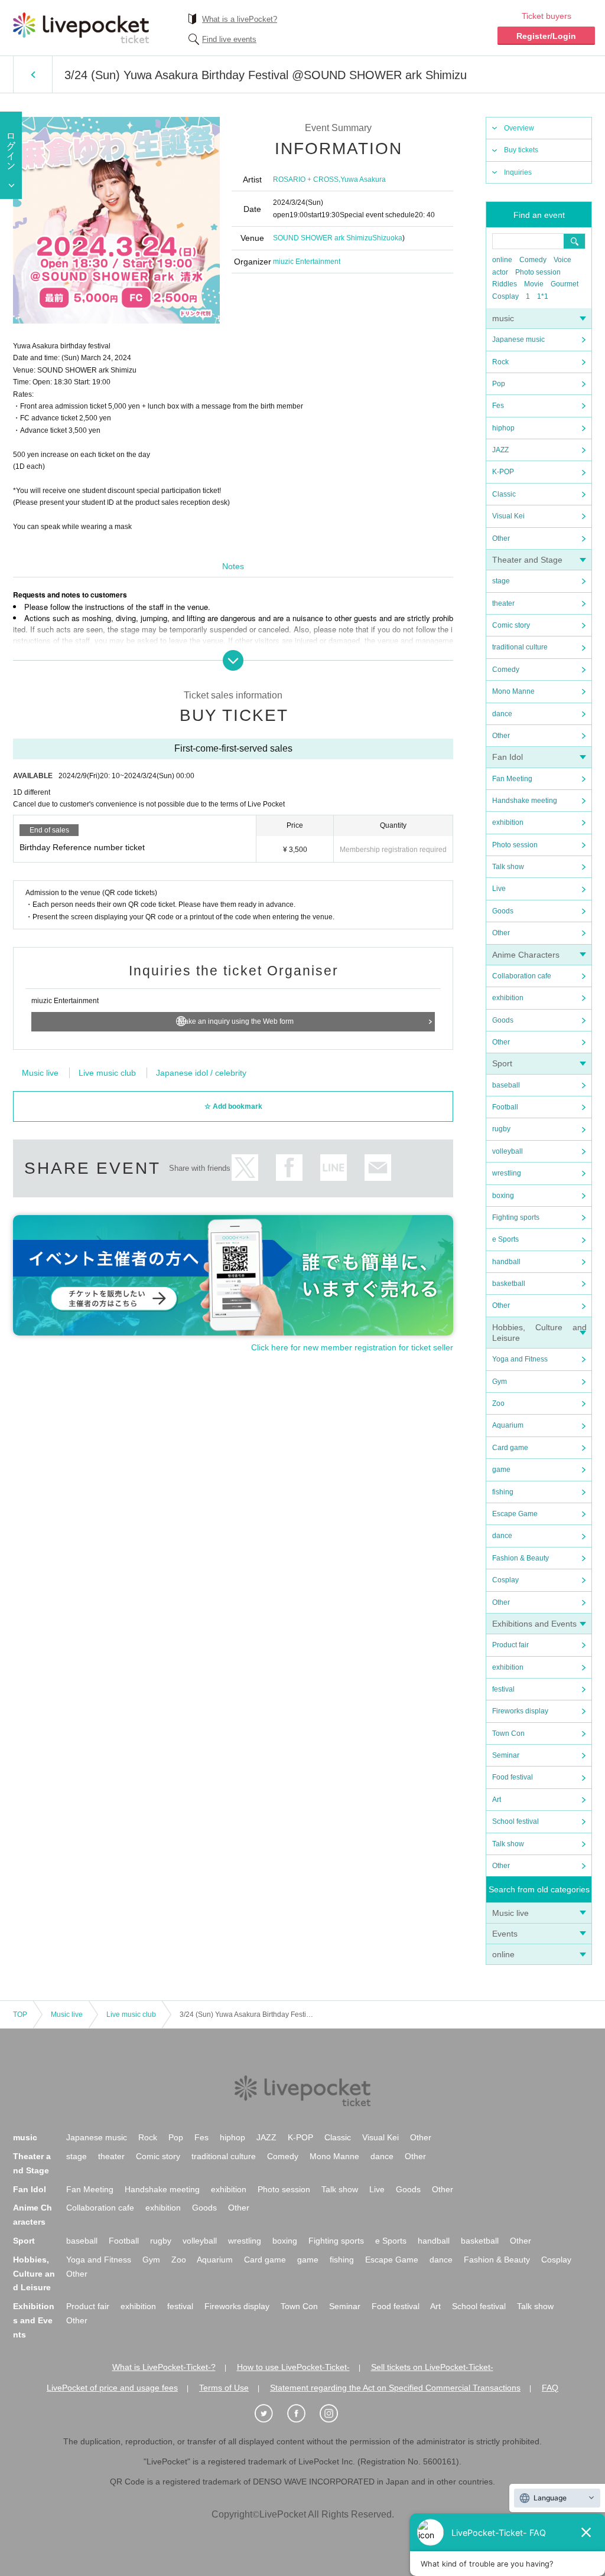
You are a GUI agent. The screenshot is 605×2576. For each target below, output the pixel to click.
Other (501, 538)
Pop (499, 384)
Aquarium (508, 1425)
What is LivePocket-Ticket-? (164, 2367)
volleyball (508, 1151)
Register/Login (546, 36)
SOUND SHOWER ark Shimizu (323, 238)
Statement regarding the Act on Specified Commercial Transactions (395, 2388)
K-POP (503, 472)
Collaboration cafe (522, 976)
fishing (503, 1492)
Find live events (229, 39)
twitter (245, 1168)
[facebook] (302, 2414)
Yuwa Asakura (363, 179)
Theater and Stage (527, 560)
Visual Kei (508, 516)
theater (503, 603)
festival (503, 1689)
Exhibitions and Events (534, 1624)
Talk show (508, 867)
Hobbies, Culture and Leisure (34, 2274)
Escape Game (515, 1514)
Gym (500, 1382)
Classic (504, 494)
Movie (534, 284)
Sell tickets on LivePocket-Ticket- (432, 2367)
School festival (515, 1821)
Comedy (533, 260)
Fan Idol (508, 757)
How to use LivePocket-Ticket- (293, 2367)
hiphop (503, 428)
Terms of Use (224, 2388)
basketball (509, 1284)
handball (506, 1262)
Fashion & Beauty (521, 1558)
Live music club (107, 1073)
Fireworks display (520, 1711)
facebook (289, 1168)
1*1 (543, 296)
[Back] (33, 74)
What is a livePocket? (240, 19)
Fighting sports (516, 1217)
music (503, 318)
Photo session (538, 272)
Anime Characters (526, 955)
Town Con (508, 1733)
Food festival (513, 1777)
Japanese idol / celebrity (201, 1073)
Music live (510, 1913)
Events (505, 1934)
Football (505, 1107)
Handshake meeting (525, 801)
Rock (500, 362)
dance (502, 714)
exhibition (508, 822)
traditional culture (520, 647)
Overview (519, 128)
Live (499, 889)
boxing (503, 1196)
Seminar (506, 1755)
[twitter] (270, 2414)
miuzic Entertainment (307, 262)
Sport (502, 1063)
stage (501, 581)
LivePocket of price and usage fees (112, 2388)
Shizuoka (387, 238)
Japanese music (518, 339)
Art (497, 1800)
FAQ (550, 2388)
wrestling (507, 1173)
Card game (510, 1448)
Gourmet (565, 284)
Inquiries (518, 172)
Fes (498, 406)
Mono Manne (513, 691)
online (502, 260)
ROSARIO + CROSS (306, 179)
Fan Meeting (512, 779)
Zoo (498, 1403)
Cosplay (505, 296)
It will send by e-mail (378, 1168)
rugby (501, 1129)
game (501, 1470)
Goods (503, 911)
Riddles (505, 284)
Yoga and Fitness (520, 1359)
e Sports (505, 1239)
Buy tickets (521, 150)
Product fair (510, 1645)
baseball (506, 1085)
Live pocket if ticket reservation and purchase (81, 28)
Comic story (511, 625)
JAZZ (500, 450)
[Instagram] (335, 2414)
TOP (20, 2015)
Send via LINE (334, 1168)
